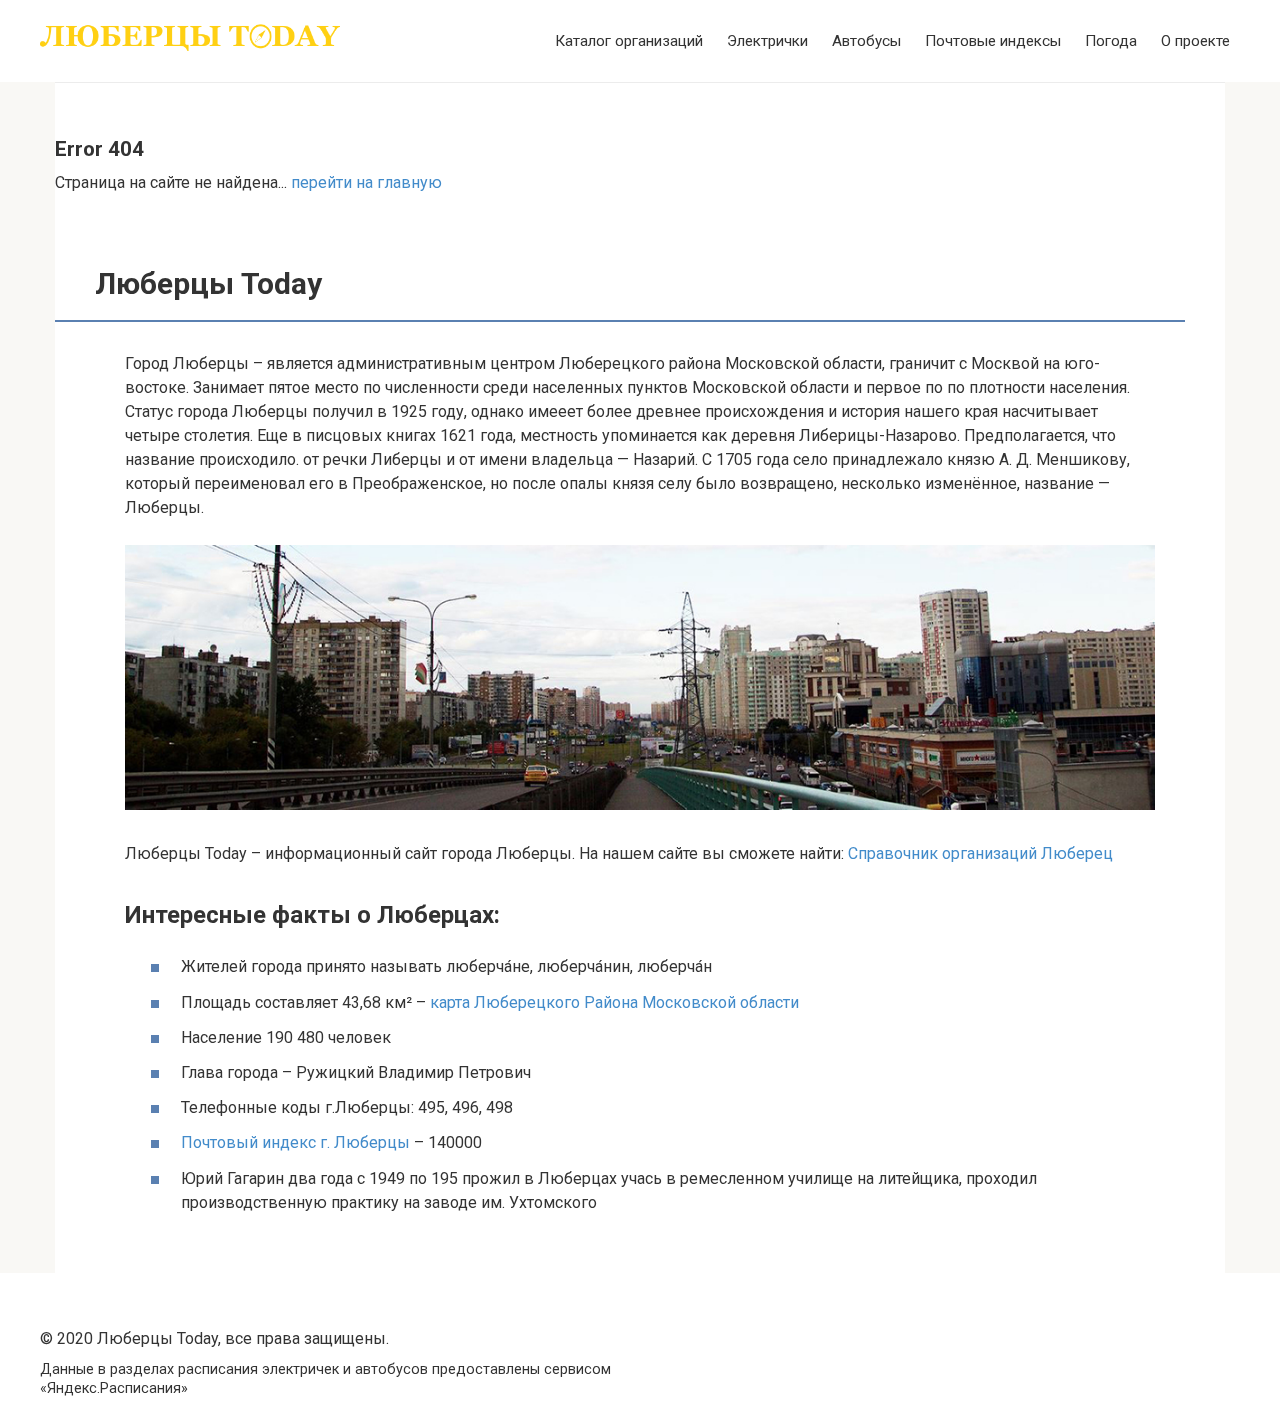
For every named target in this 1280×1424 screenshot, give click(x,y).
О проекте (1195, 41)
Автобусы (866, 41)
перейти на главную (366, 182)
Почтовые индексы (993, 41)
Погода (1111, 41)
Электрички (767, 41)
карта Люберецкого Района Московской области (614, 1002)
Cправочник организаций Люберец (980, 853)
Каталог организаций (629, 41)
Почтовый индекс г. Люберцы (295, 1142)
